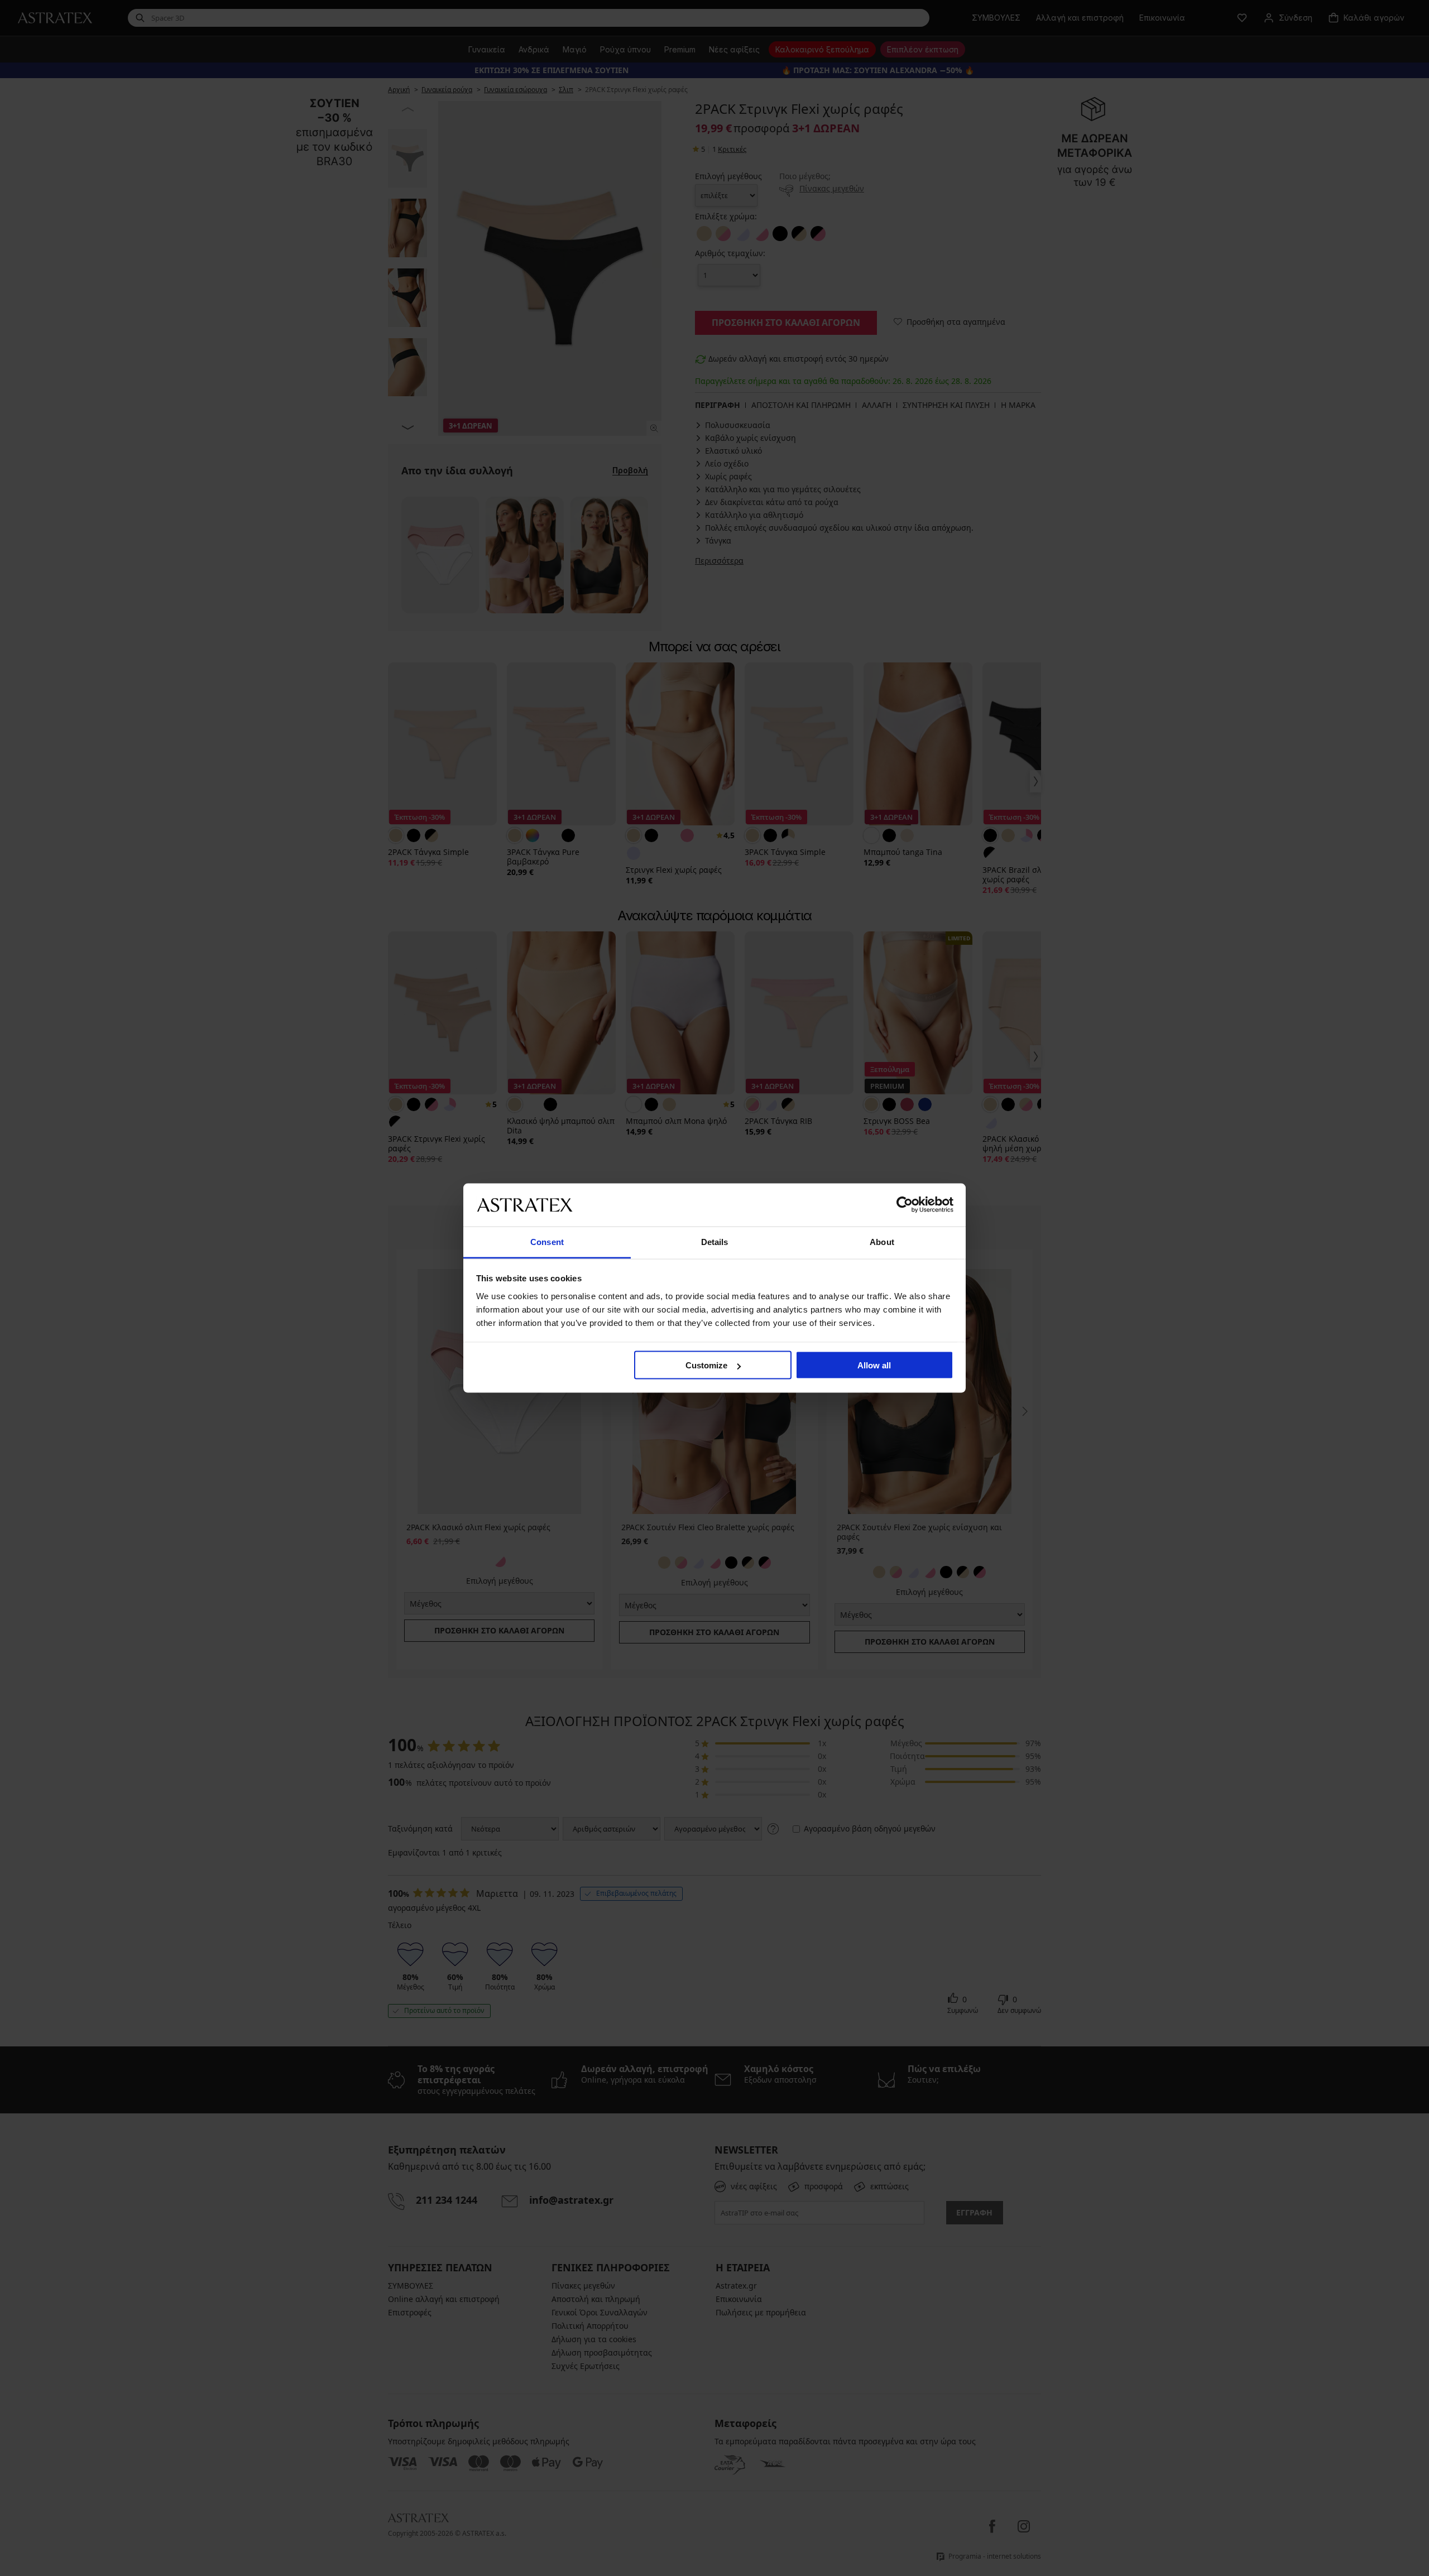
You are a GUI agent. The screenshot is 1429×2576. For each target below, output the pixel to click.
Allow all (874, 1365)
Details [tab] (715, 1241)
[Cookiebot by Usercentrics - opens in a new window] (905, 1205)
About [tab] (882, 1241)
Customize (706, 1365)
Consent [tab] (547, 1241)
